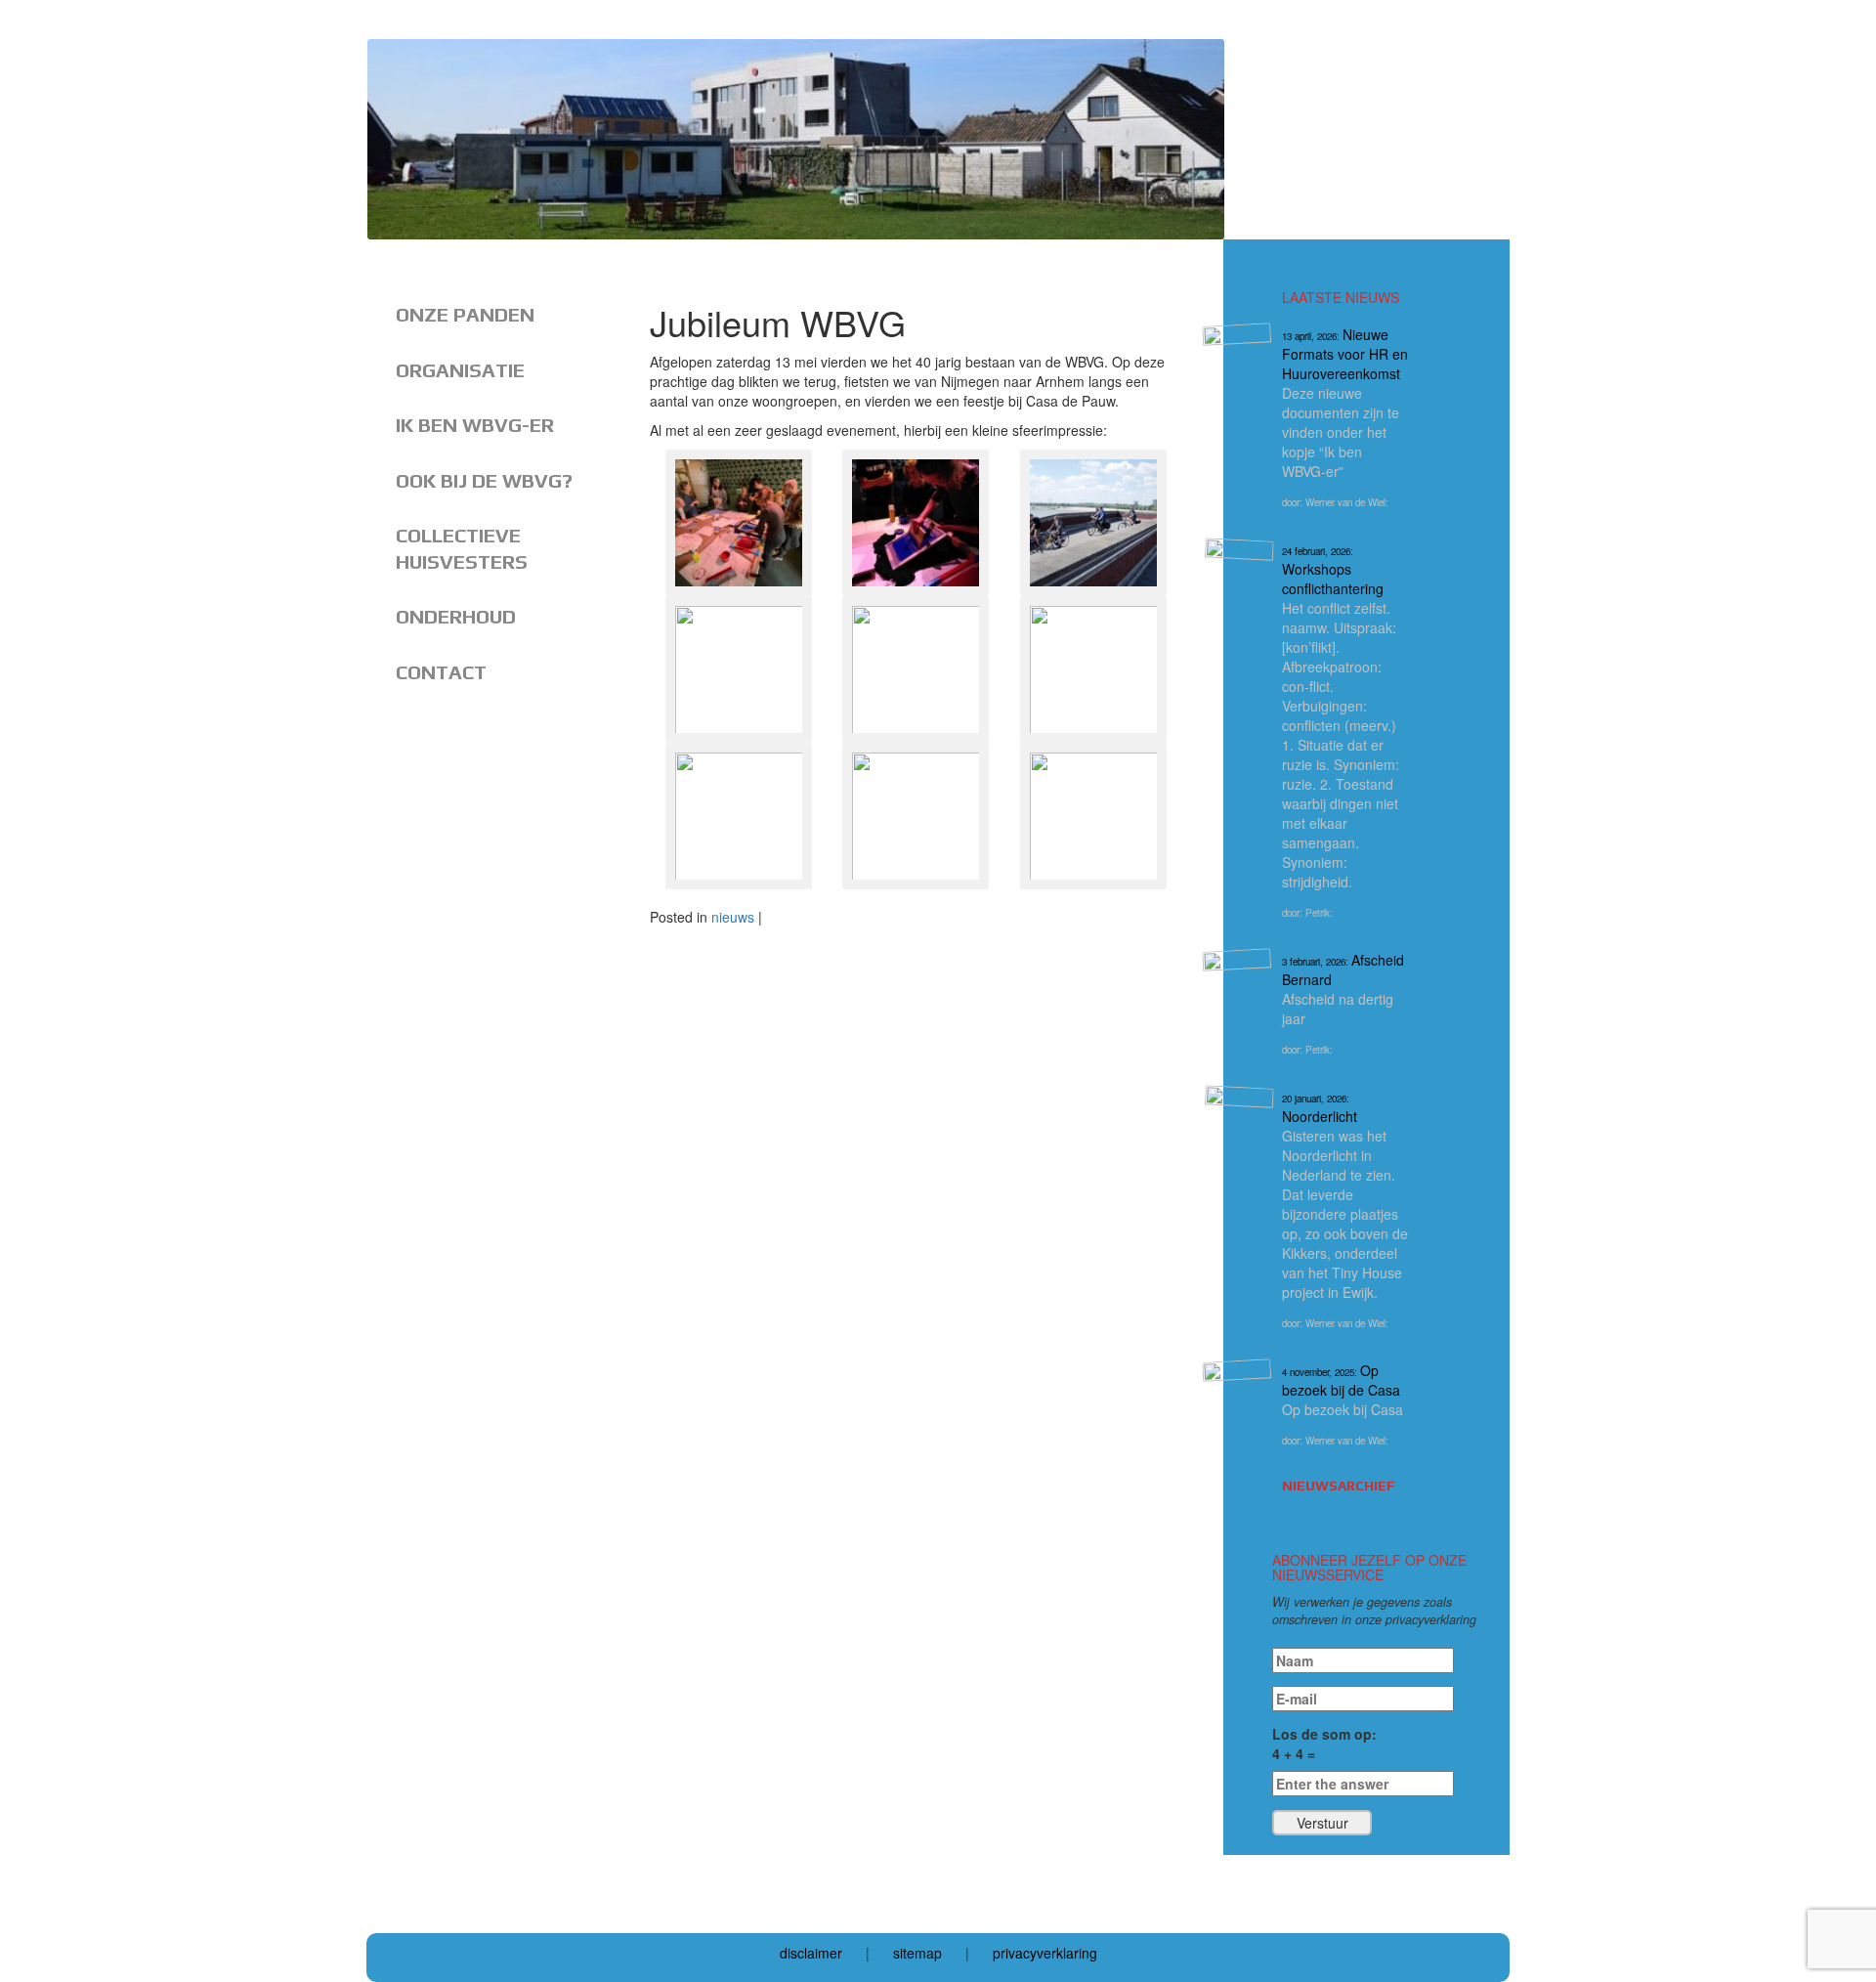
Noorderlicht (1320, 1109)
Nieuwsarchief (1339, 1486)
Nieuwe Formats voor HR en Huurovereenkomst (1345, 354)
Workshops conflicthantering (1333, 571)
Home (437, 254)
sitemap (917, 1953)
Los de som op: (1324, 1744)
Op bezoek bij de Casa (1341, 1380)
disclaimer (811, 1953)
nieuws (733, 917)
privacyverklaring (1045, 1953)
